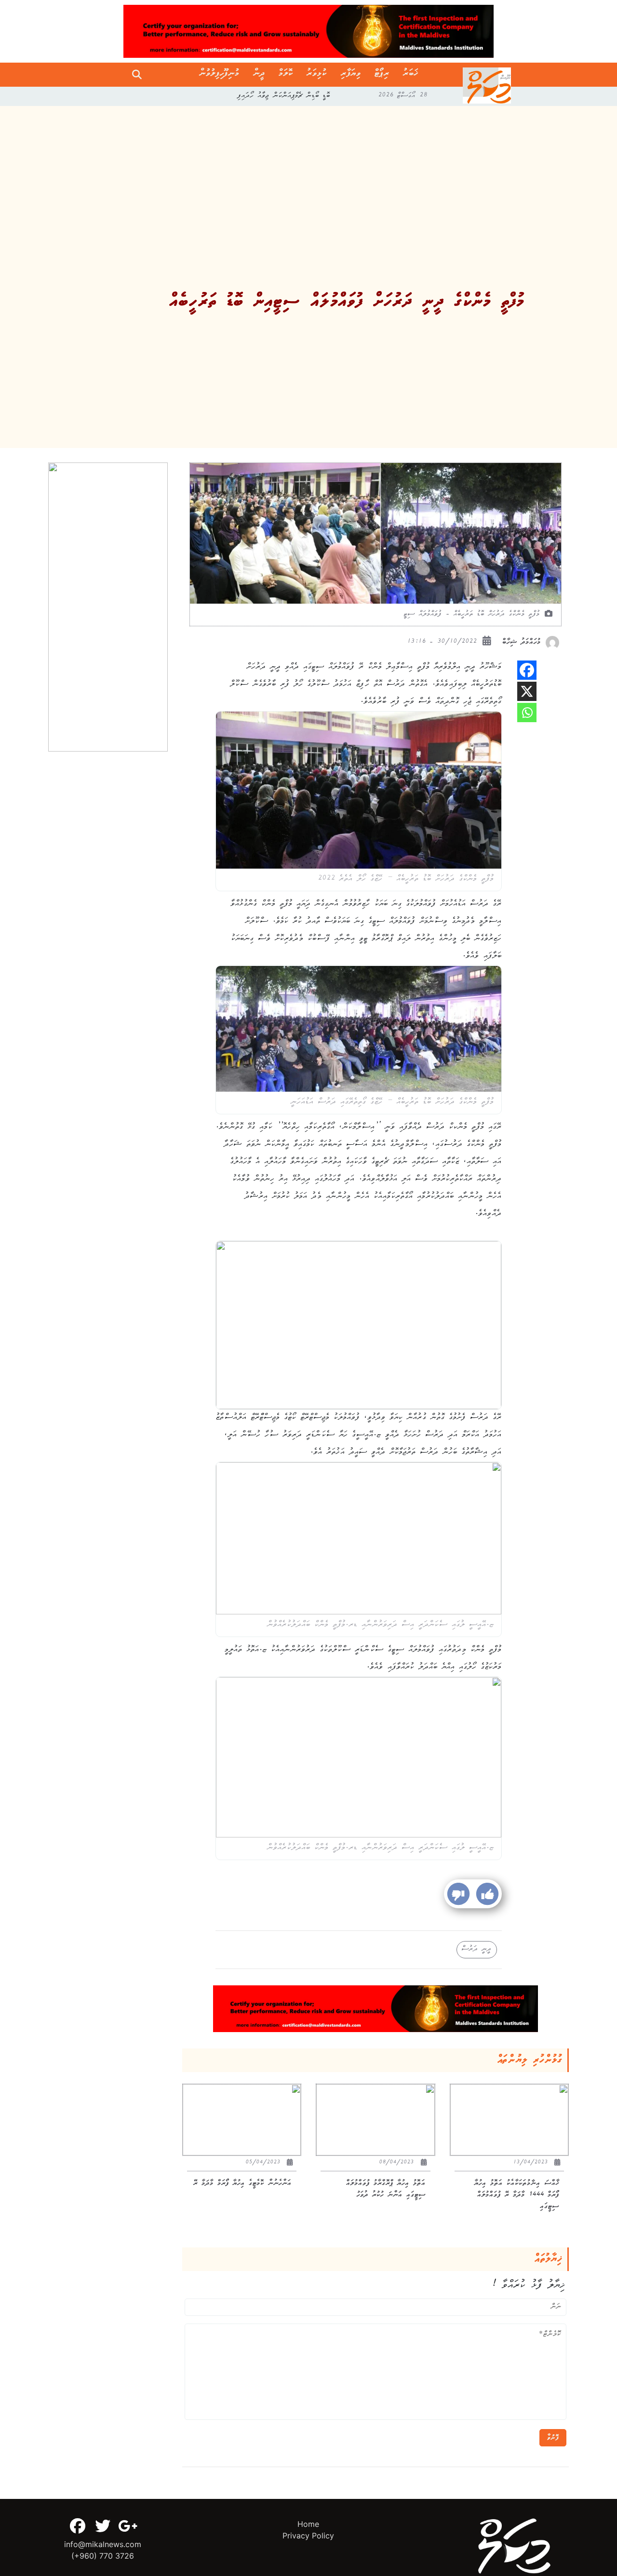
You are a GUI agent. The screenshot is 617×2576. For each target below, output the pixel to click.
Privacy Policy (308, 2536)
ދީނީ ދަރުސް (477, 1950)
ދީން (259, 75)
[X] (527, 691)
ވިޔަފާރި (351, 75)
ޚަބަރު (410, 75)
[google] (128, 2526)
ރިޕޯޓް (382, 75)
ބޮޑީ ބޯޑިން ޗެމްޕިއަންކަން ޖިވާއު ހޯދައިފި (284, 96)
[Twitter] (103, 2526)
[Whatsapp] (527, 713)
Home (308, 2524)
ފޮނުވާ (553, 2438)
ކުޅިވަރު (317, 75)
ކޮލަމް (286, 75)
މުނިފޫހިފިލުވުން (219, 75)
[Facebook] (527, 670)
